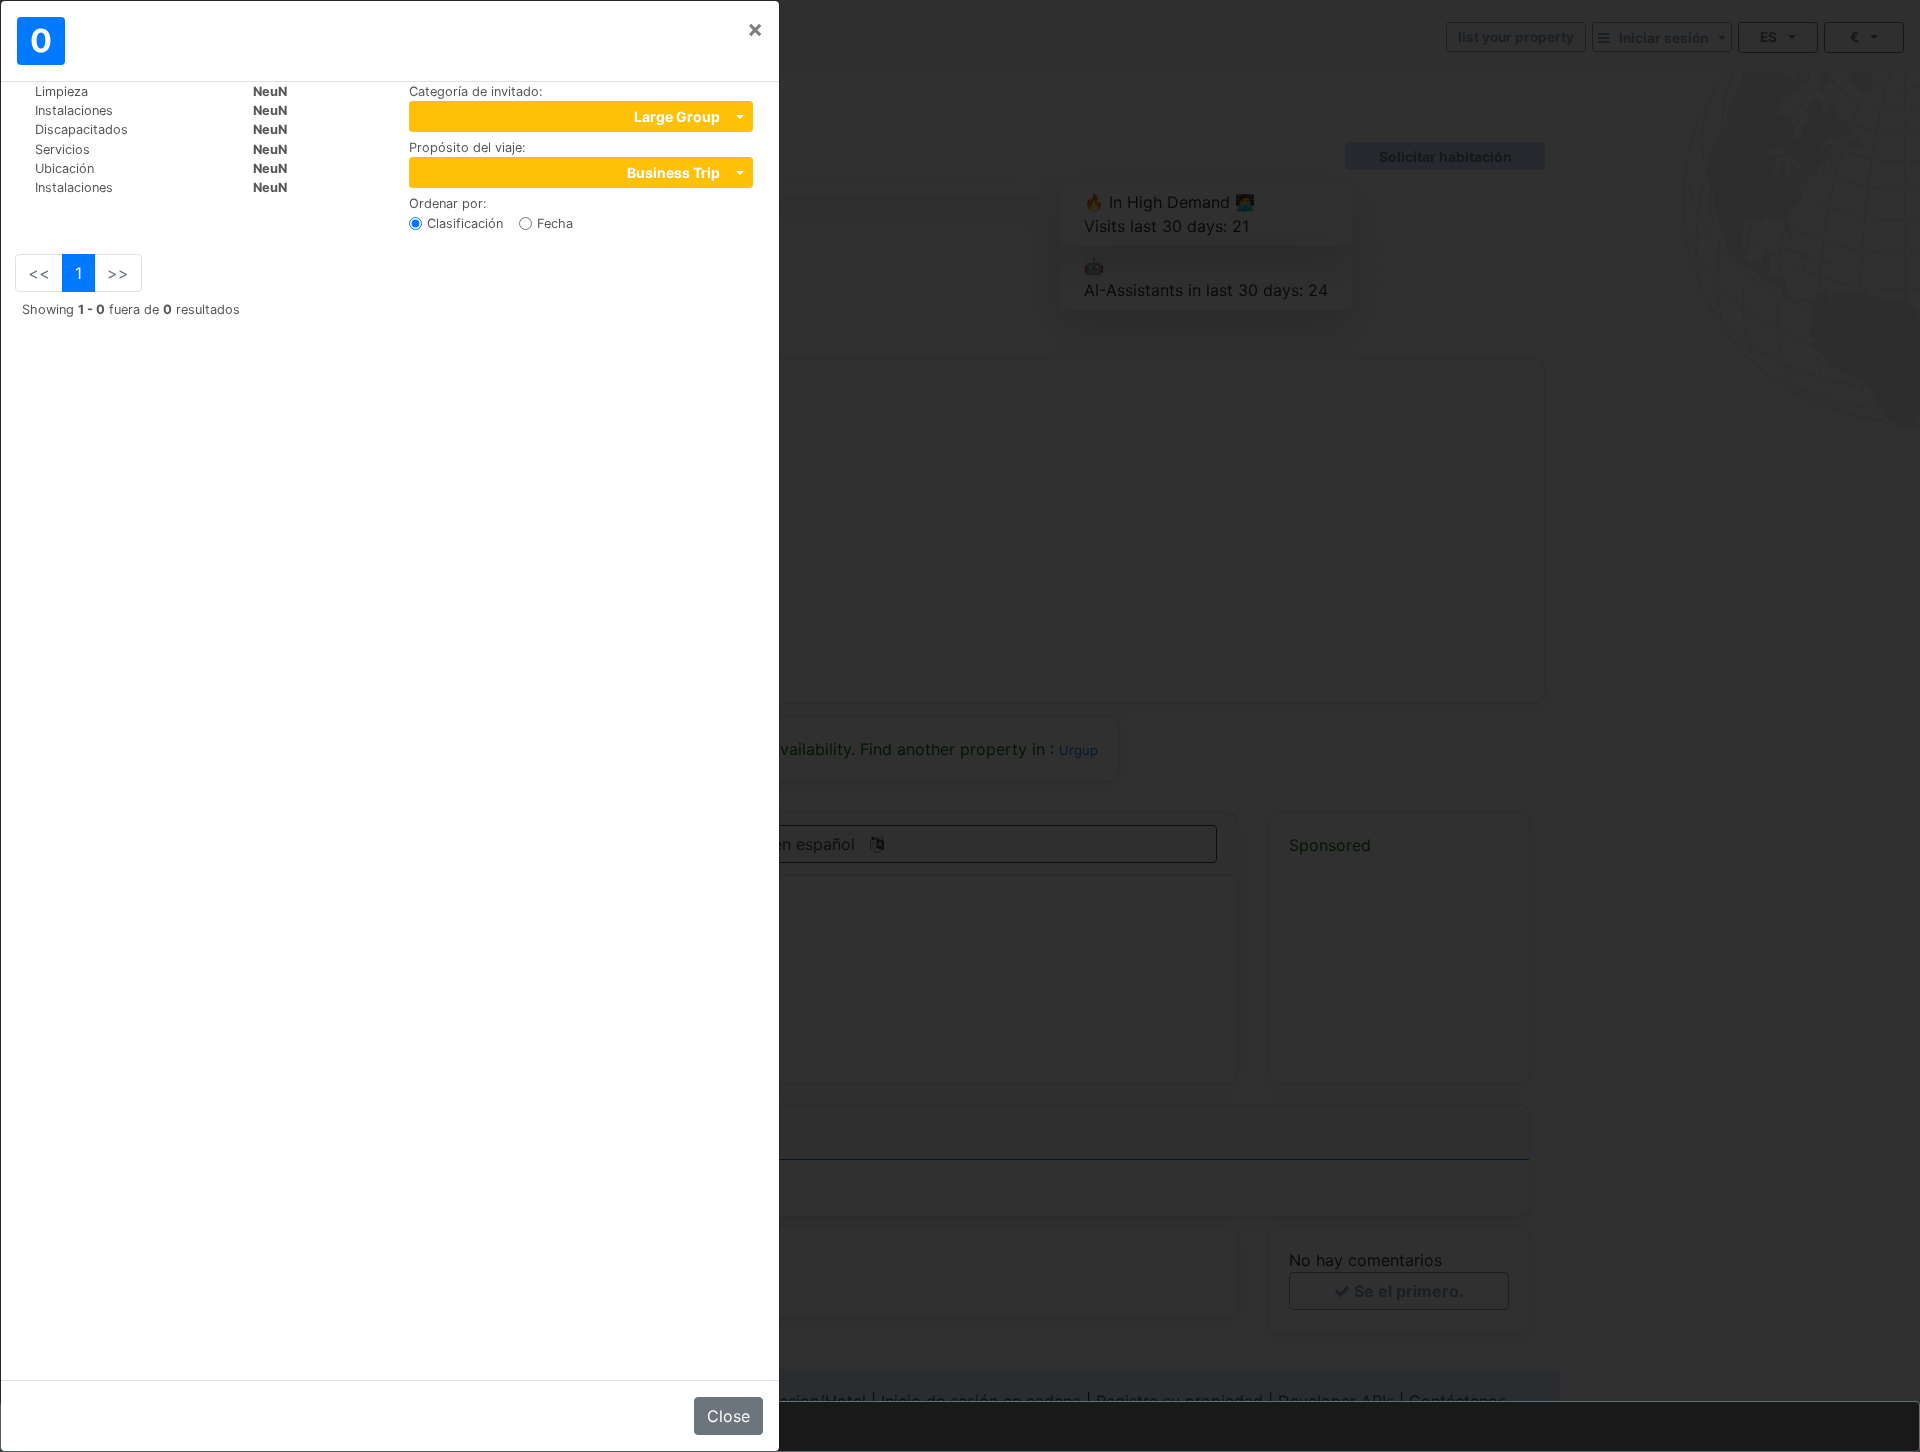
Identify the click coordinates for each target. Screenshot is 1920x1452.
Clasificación (465, 223)
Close (728, 1416)
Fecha (555, 223)
